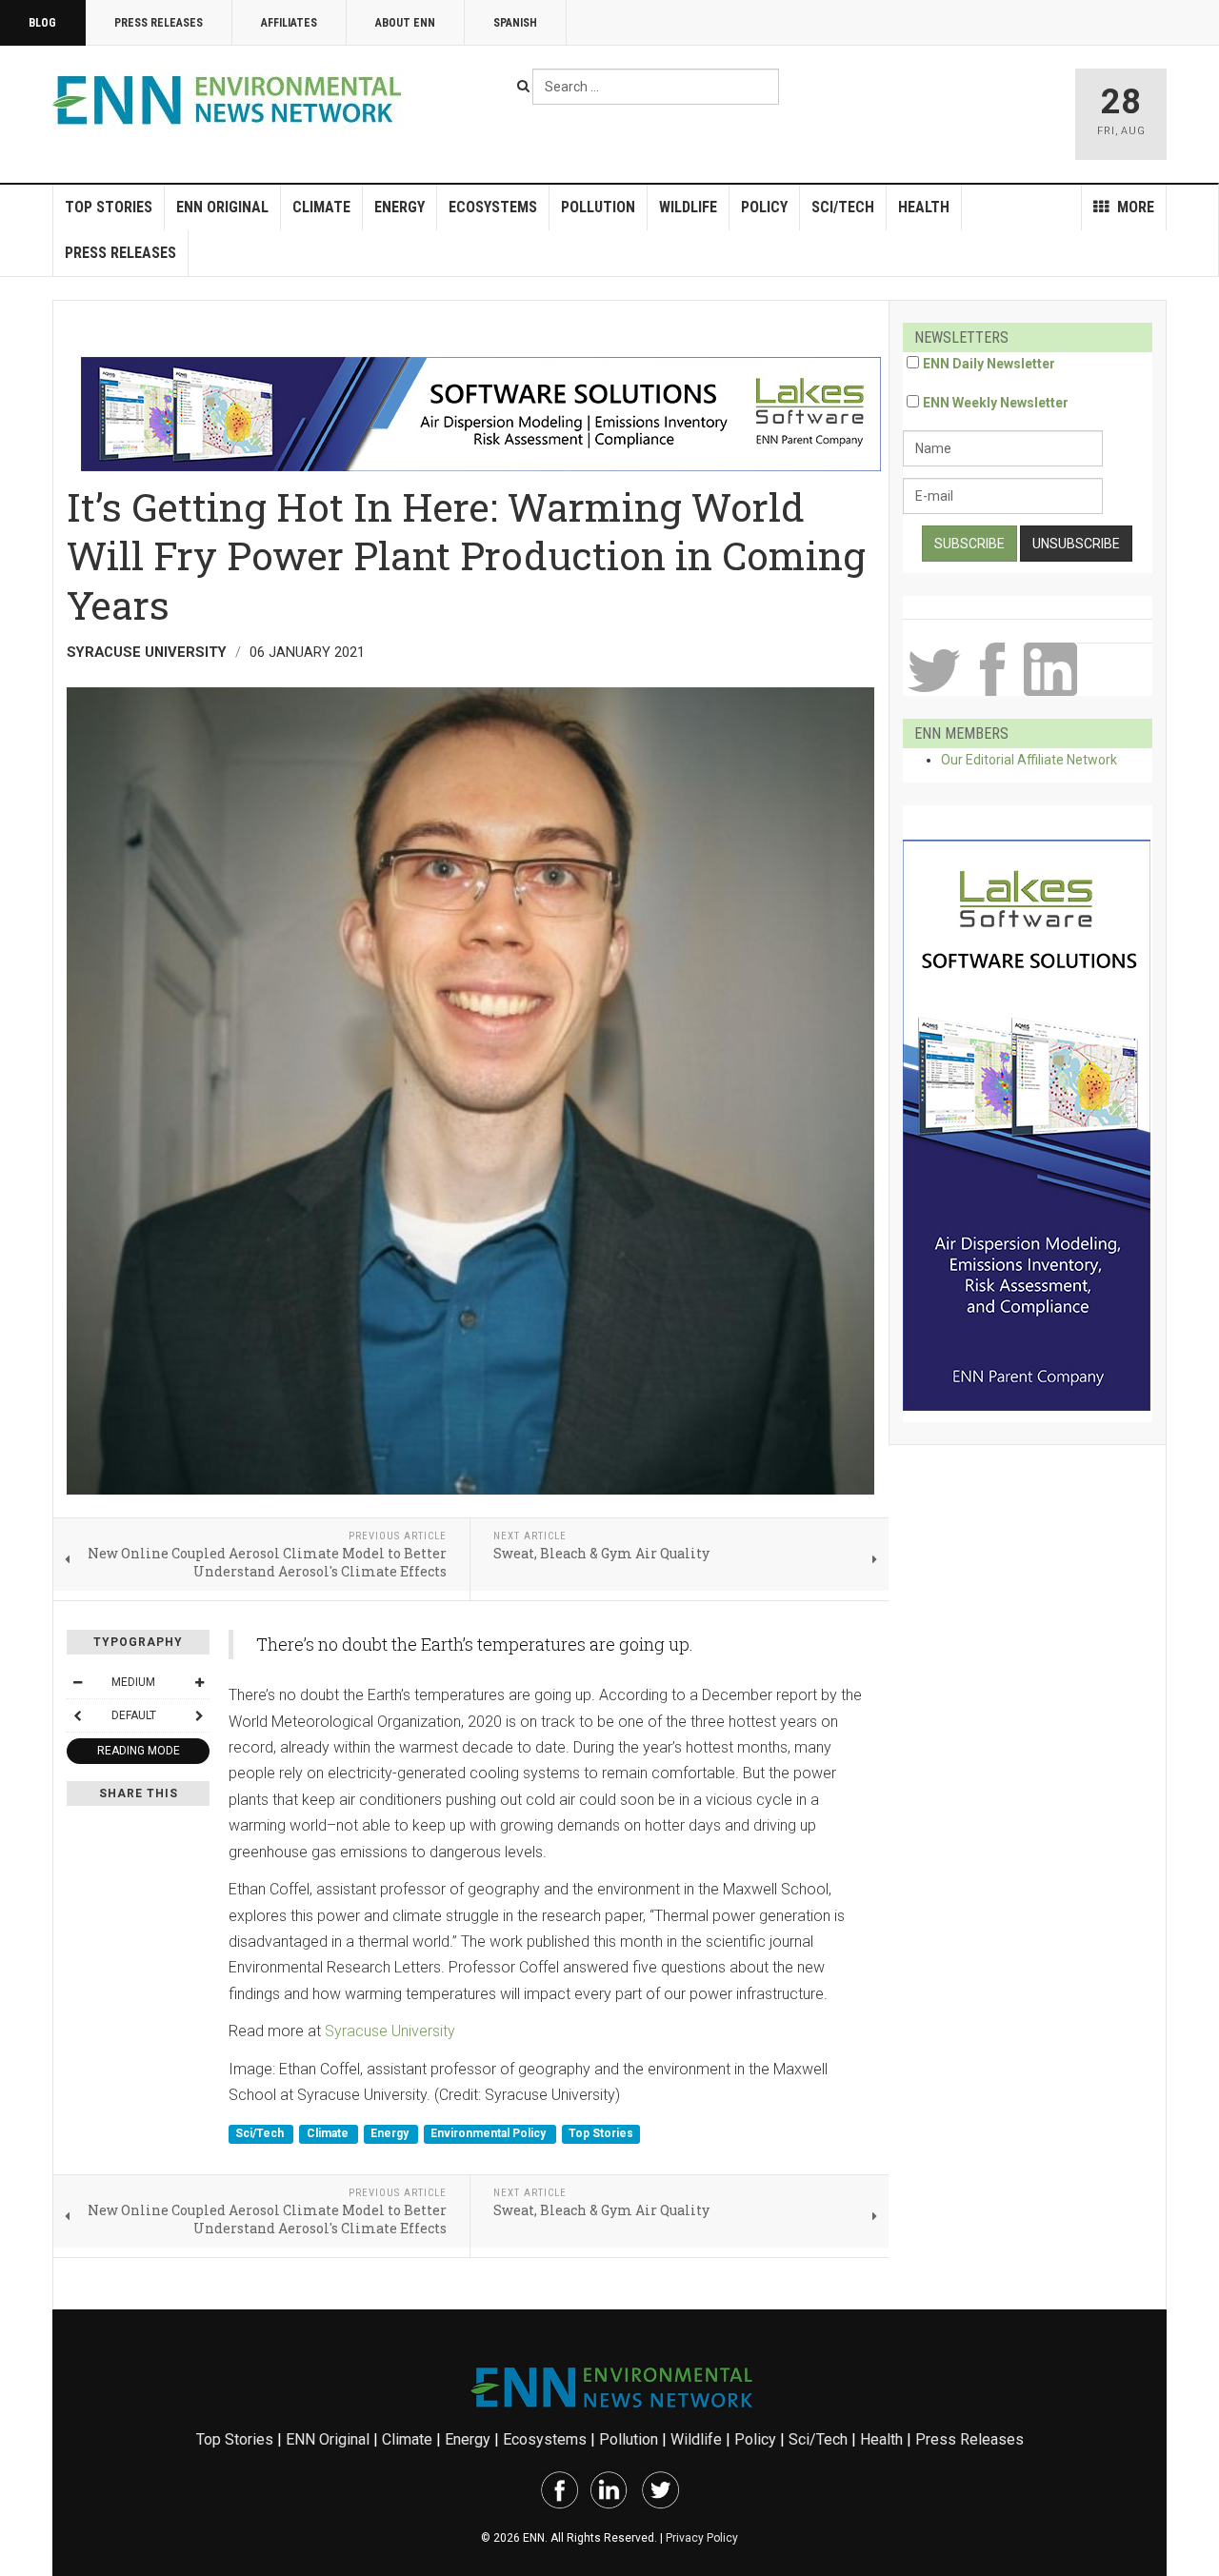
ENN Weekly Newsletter (996, 403)
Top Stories (109, 207)
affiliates (289, 23)
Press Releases (159, 23)
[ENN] (231, 100)
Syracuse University (390, 2031)
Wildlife (688, 207)
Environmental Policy (490, 2134)
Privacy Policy (702, 2538)
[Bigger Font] (199, 1682)
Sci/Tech (843, 207)
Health (924, 207)
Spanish (515, 23)
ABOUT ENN (405, 23)
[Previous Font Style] (77, 1715)
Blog (42, 23)
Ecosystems (493, 207)
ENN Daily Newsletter (989, 364)
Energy (400, 207)
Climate (321, 207)
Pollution (598, 207)
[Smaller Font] (77, 1682)
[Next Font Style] (199, 1715)
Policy (764, 207)
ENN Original (222, 207)
